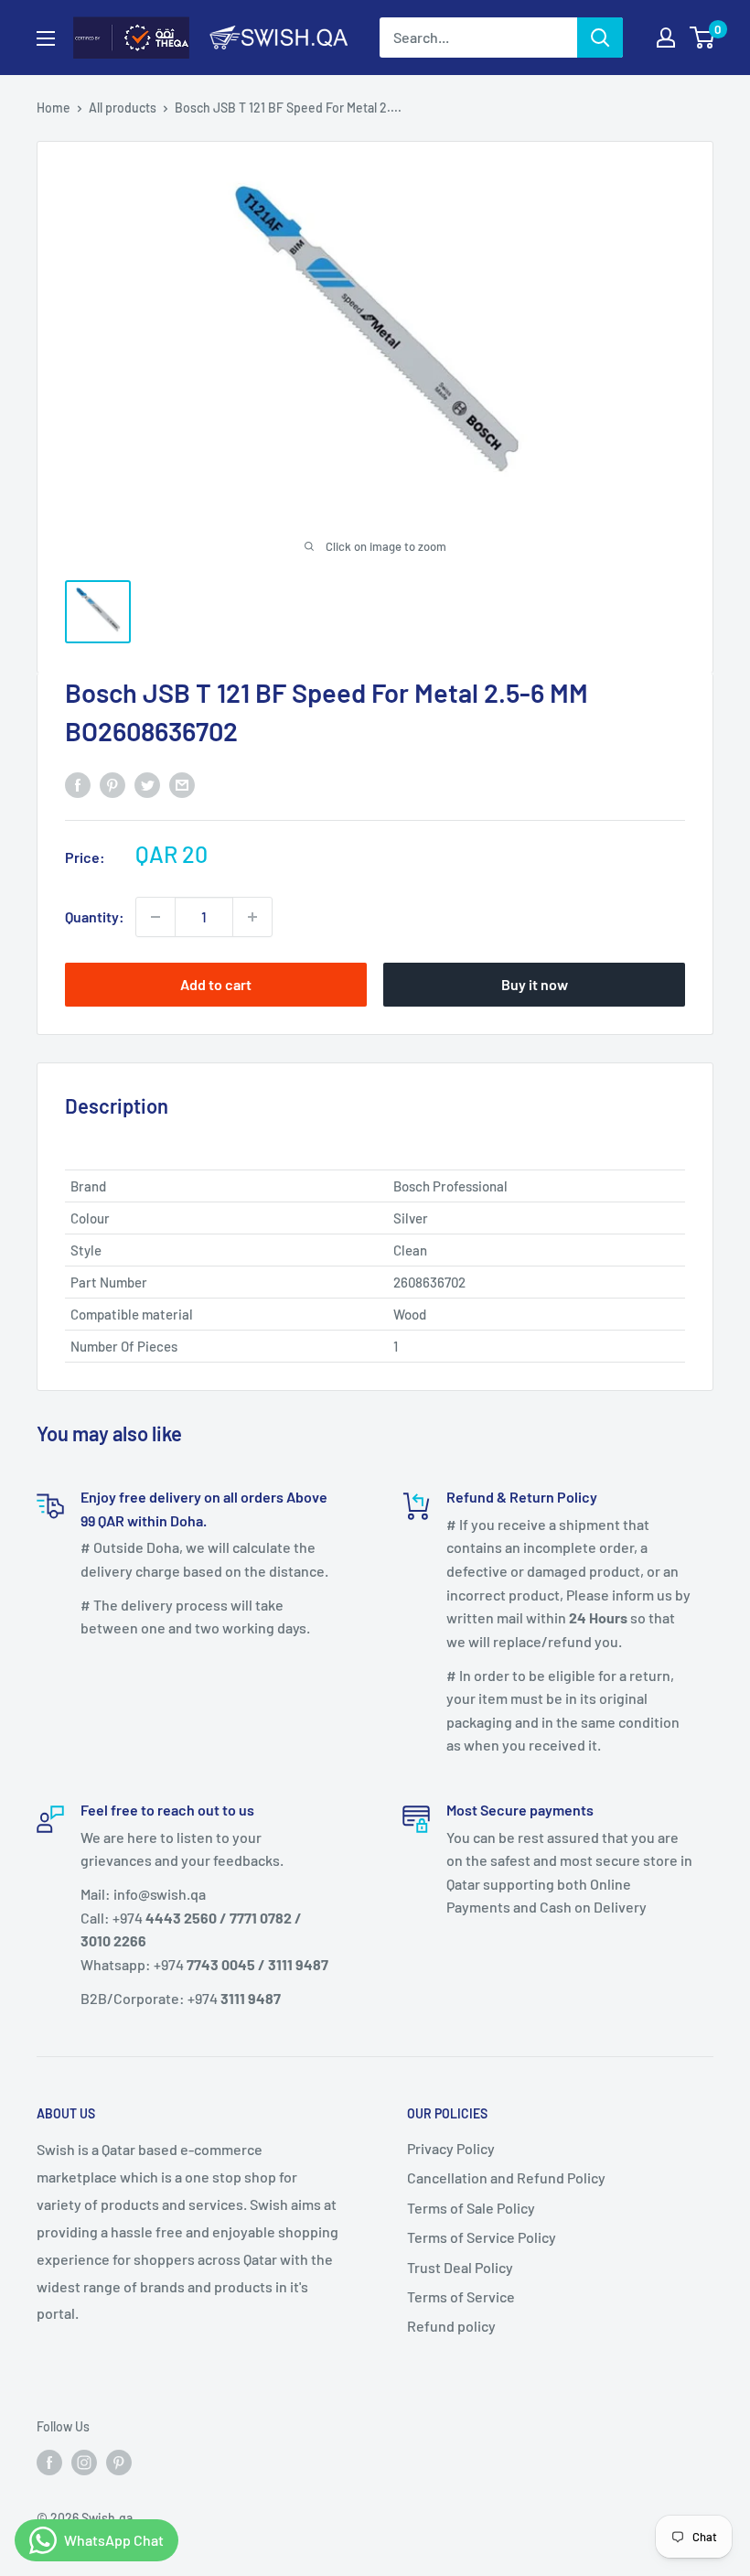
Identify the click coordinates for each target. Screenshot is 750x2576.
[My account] (666, 38)
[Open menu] (46, 38)
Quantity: (95, 916)
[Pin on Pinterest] (112, 784)
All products (123, 108)
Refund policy (451, 2326)
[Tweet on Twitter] (147, 784)
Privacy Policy (451, 2148)
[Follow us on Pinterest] (119, 2462)
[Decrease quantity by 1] (155, 917)
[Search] (600, 38)
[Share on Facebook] (78, 784)
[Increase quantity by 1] (252, 917)
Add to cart (216, 984)
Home (54, 108)
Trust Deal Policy (460, 2267)
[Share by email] (182, 784)
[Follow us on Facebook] (49, 2462)
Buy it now (535, 984)
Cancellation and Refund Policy (506, 2177)
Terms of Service (461, 2296)
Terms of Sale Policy (471, 2208)
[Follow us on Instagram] (84, 2462)
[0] (703, 38)
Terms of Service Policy (482, 2237)
